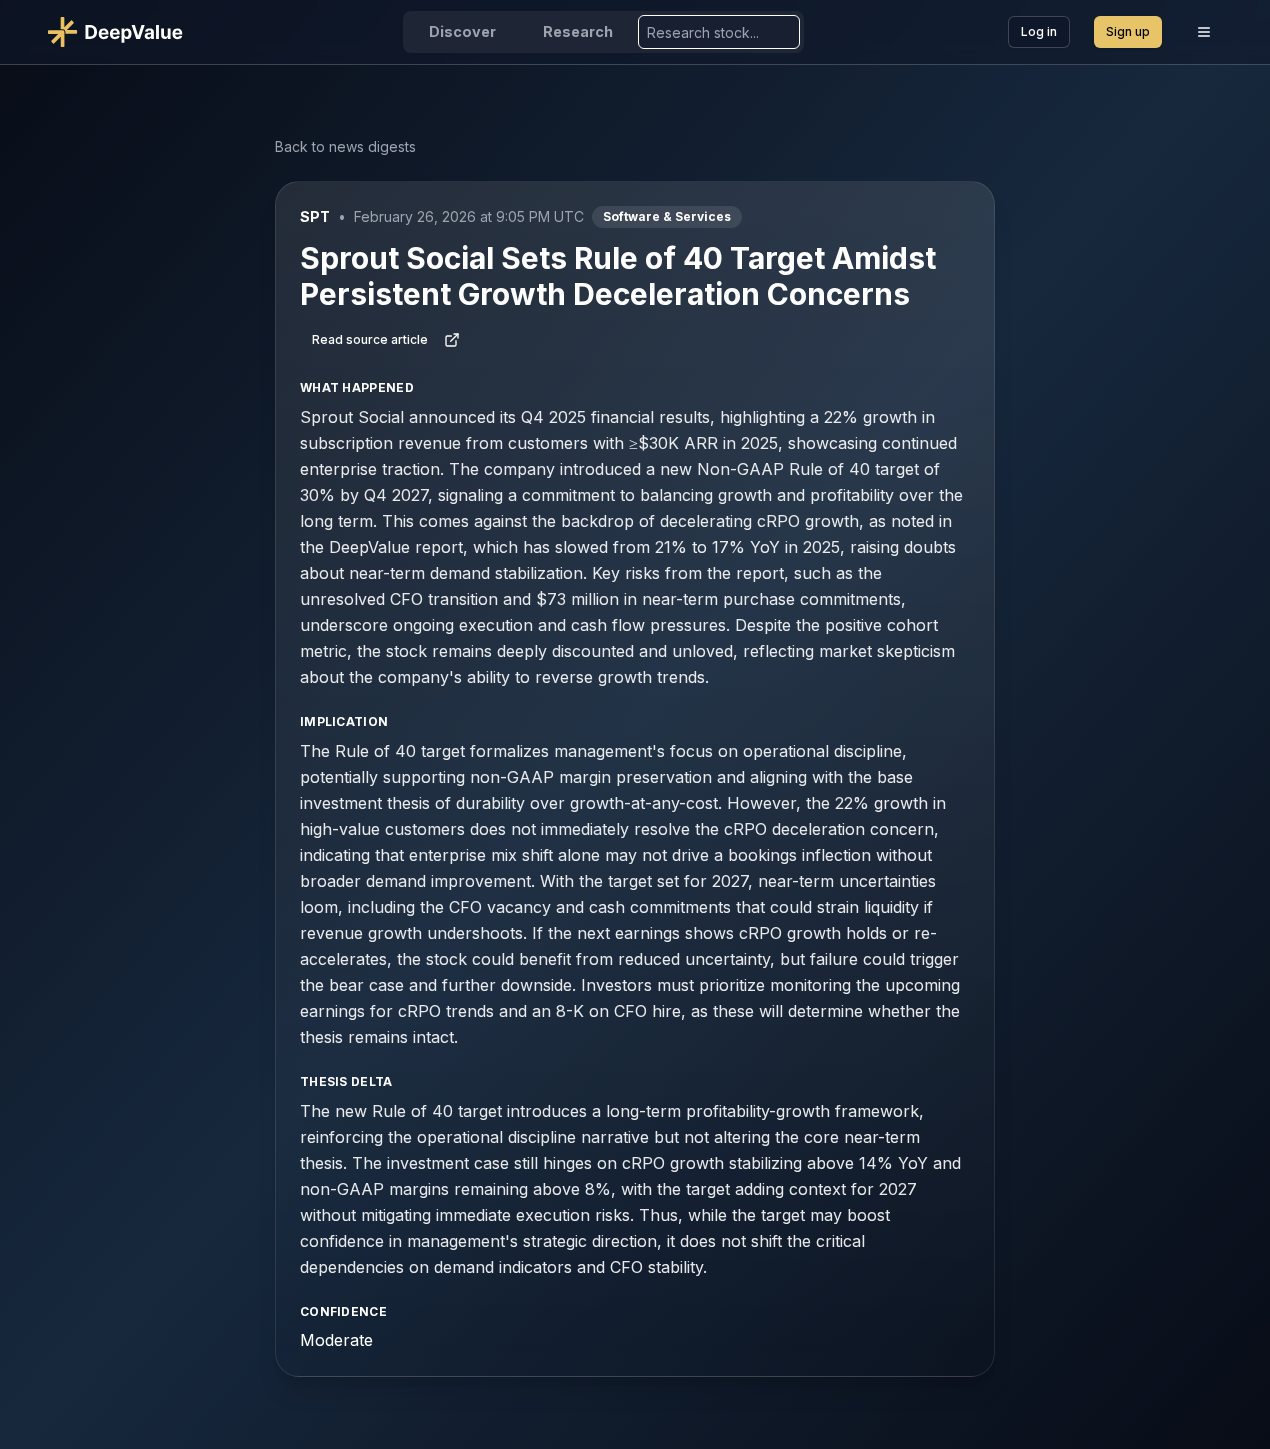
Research (578, 31)
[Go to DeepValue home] (123, 32)
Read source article (370, 339)
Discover (462, 31)
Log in (1039, 31)
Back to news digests (345, 146)
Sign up (1128, 31)
